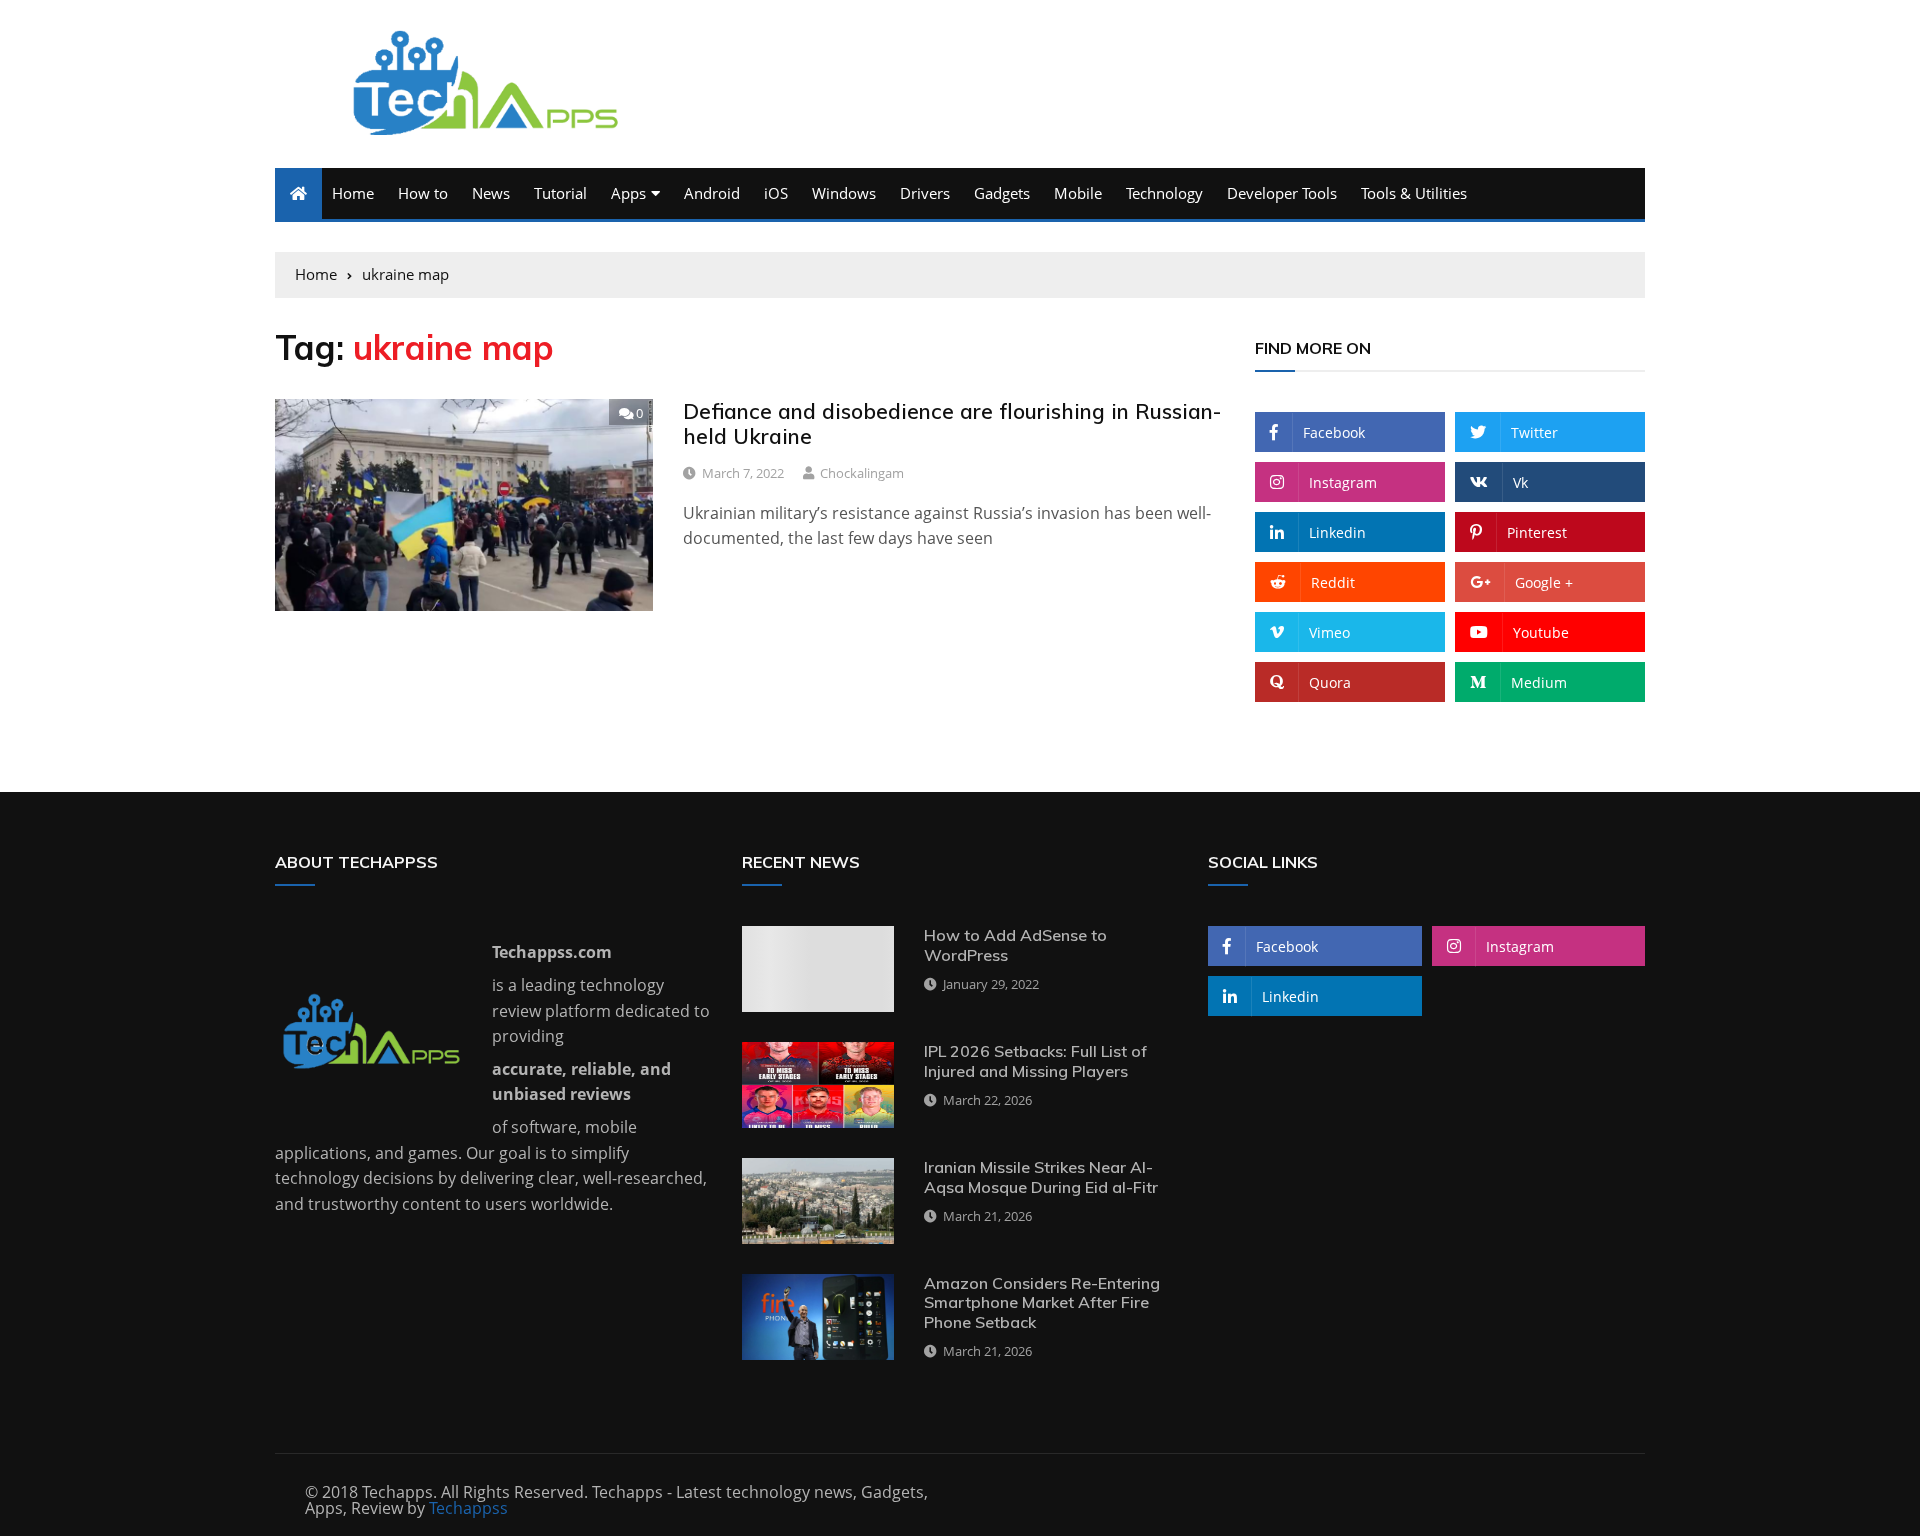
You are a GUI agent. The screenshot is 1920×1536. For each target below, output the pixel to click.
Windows (844, 193)
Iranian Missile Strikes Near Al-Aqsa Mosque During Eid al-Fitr (1041, 1176)
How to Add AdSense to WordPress (1015, 944)
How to (423, 193)
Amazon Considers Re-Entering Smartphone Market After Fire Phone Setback (1042, 1302)
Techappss (468, 1508)
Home (353, 193)
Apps (628, 193)
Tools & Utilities (1414, 193)
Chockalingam (862, 473)
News (491, 193)
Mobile (1078, 193)
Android (712, 193)
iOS (776, 193)
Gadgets (1002, 193)
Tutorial (560, 193)
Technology (1164, 193)
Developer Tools (1282, 193)
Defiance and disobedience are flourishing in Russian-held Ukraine (952, 423)
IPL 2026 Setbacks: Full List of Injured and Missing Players (1035, 1060)
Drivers (925, 193)
